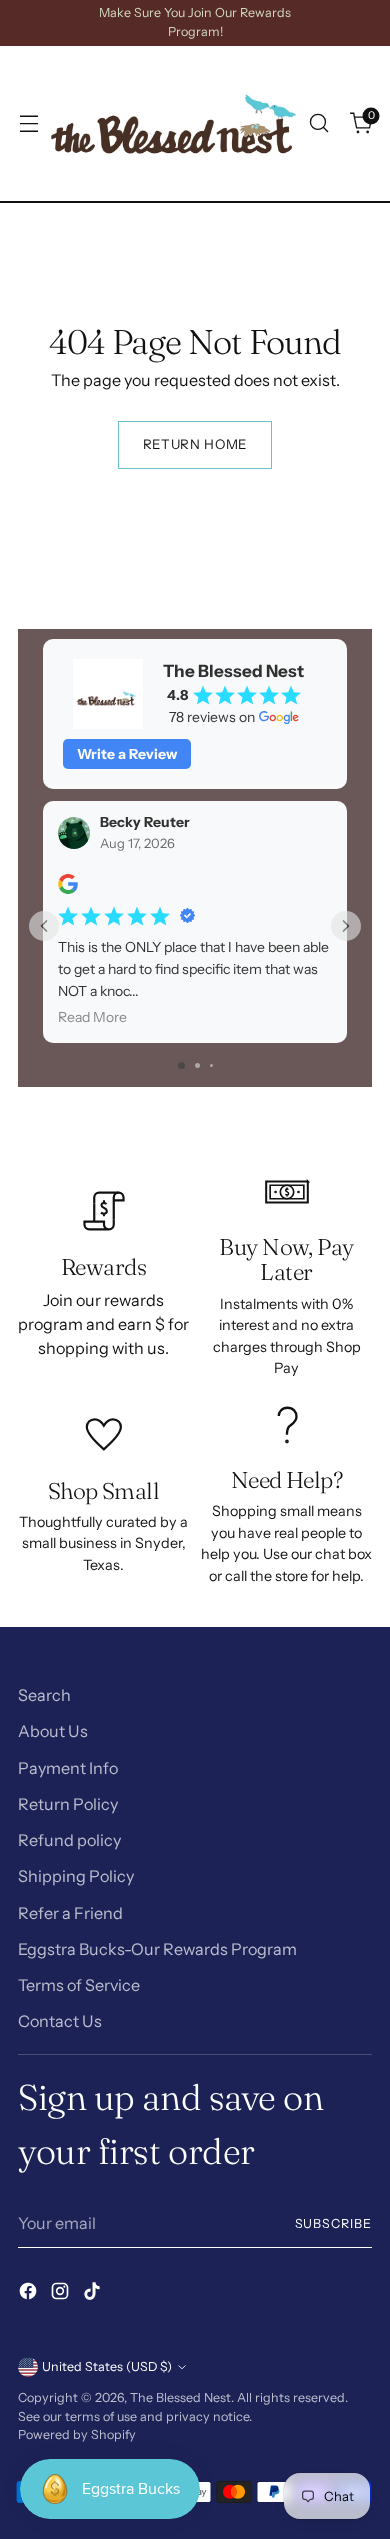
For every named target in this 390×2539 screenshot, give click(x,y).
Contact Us (60, 2021)
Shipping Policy (76, 1876)
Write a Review (127, 754)
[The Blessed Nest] (173, 123)
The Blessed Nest (180, 2397)
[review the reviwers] (68, 889)
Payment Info (68, 1768)
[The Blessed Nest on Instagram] (62, 2294)
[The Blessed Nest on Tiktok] (94, 2294)
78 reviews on (212, 717)
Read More (92, 1017)
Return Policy (68, 1804)
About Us (53, 1731)
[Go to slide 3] (211, 1065)
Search (44, 1695)
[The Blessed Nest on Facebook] (30, 2294)
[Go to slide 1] (181, 1065)
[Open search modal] (318, 123)
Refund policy (69, 1840)
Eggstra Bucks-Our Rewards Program (157, 1949)
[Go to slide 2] (197, 1065)
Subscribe (333, 2223)
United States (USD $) (107, 2366)
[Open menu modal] (28, 123)
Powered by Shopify (77, 2434)
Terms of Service (79, 1985)
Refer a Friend (70, 1913)
